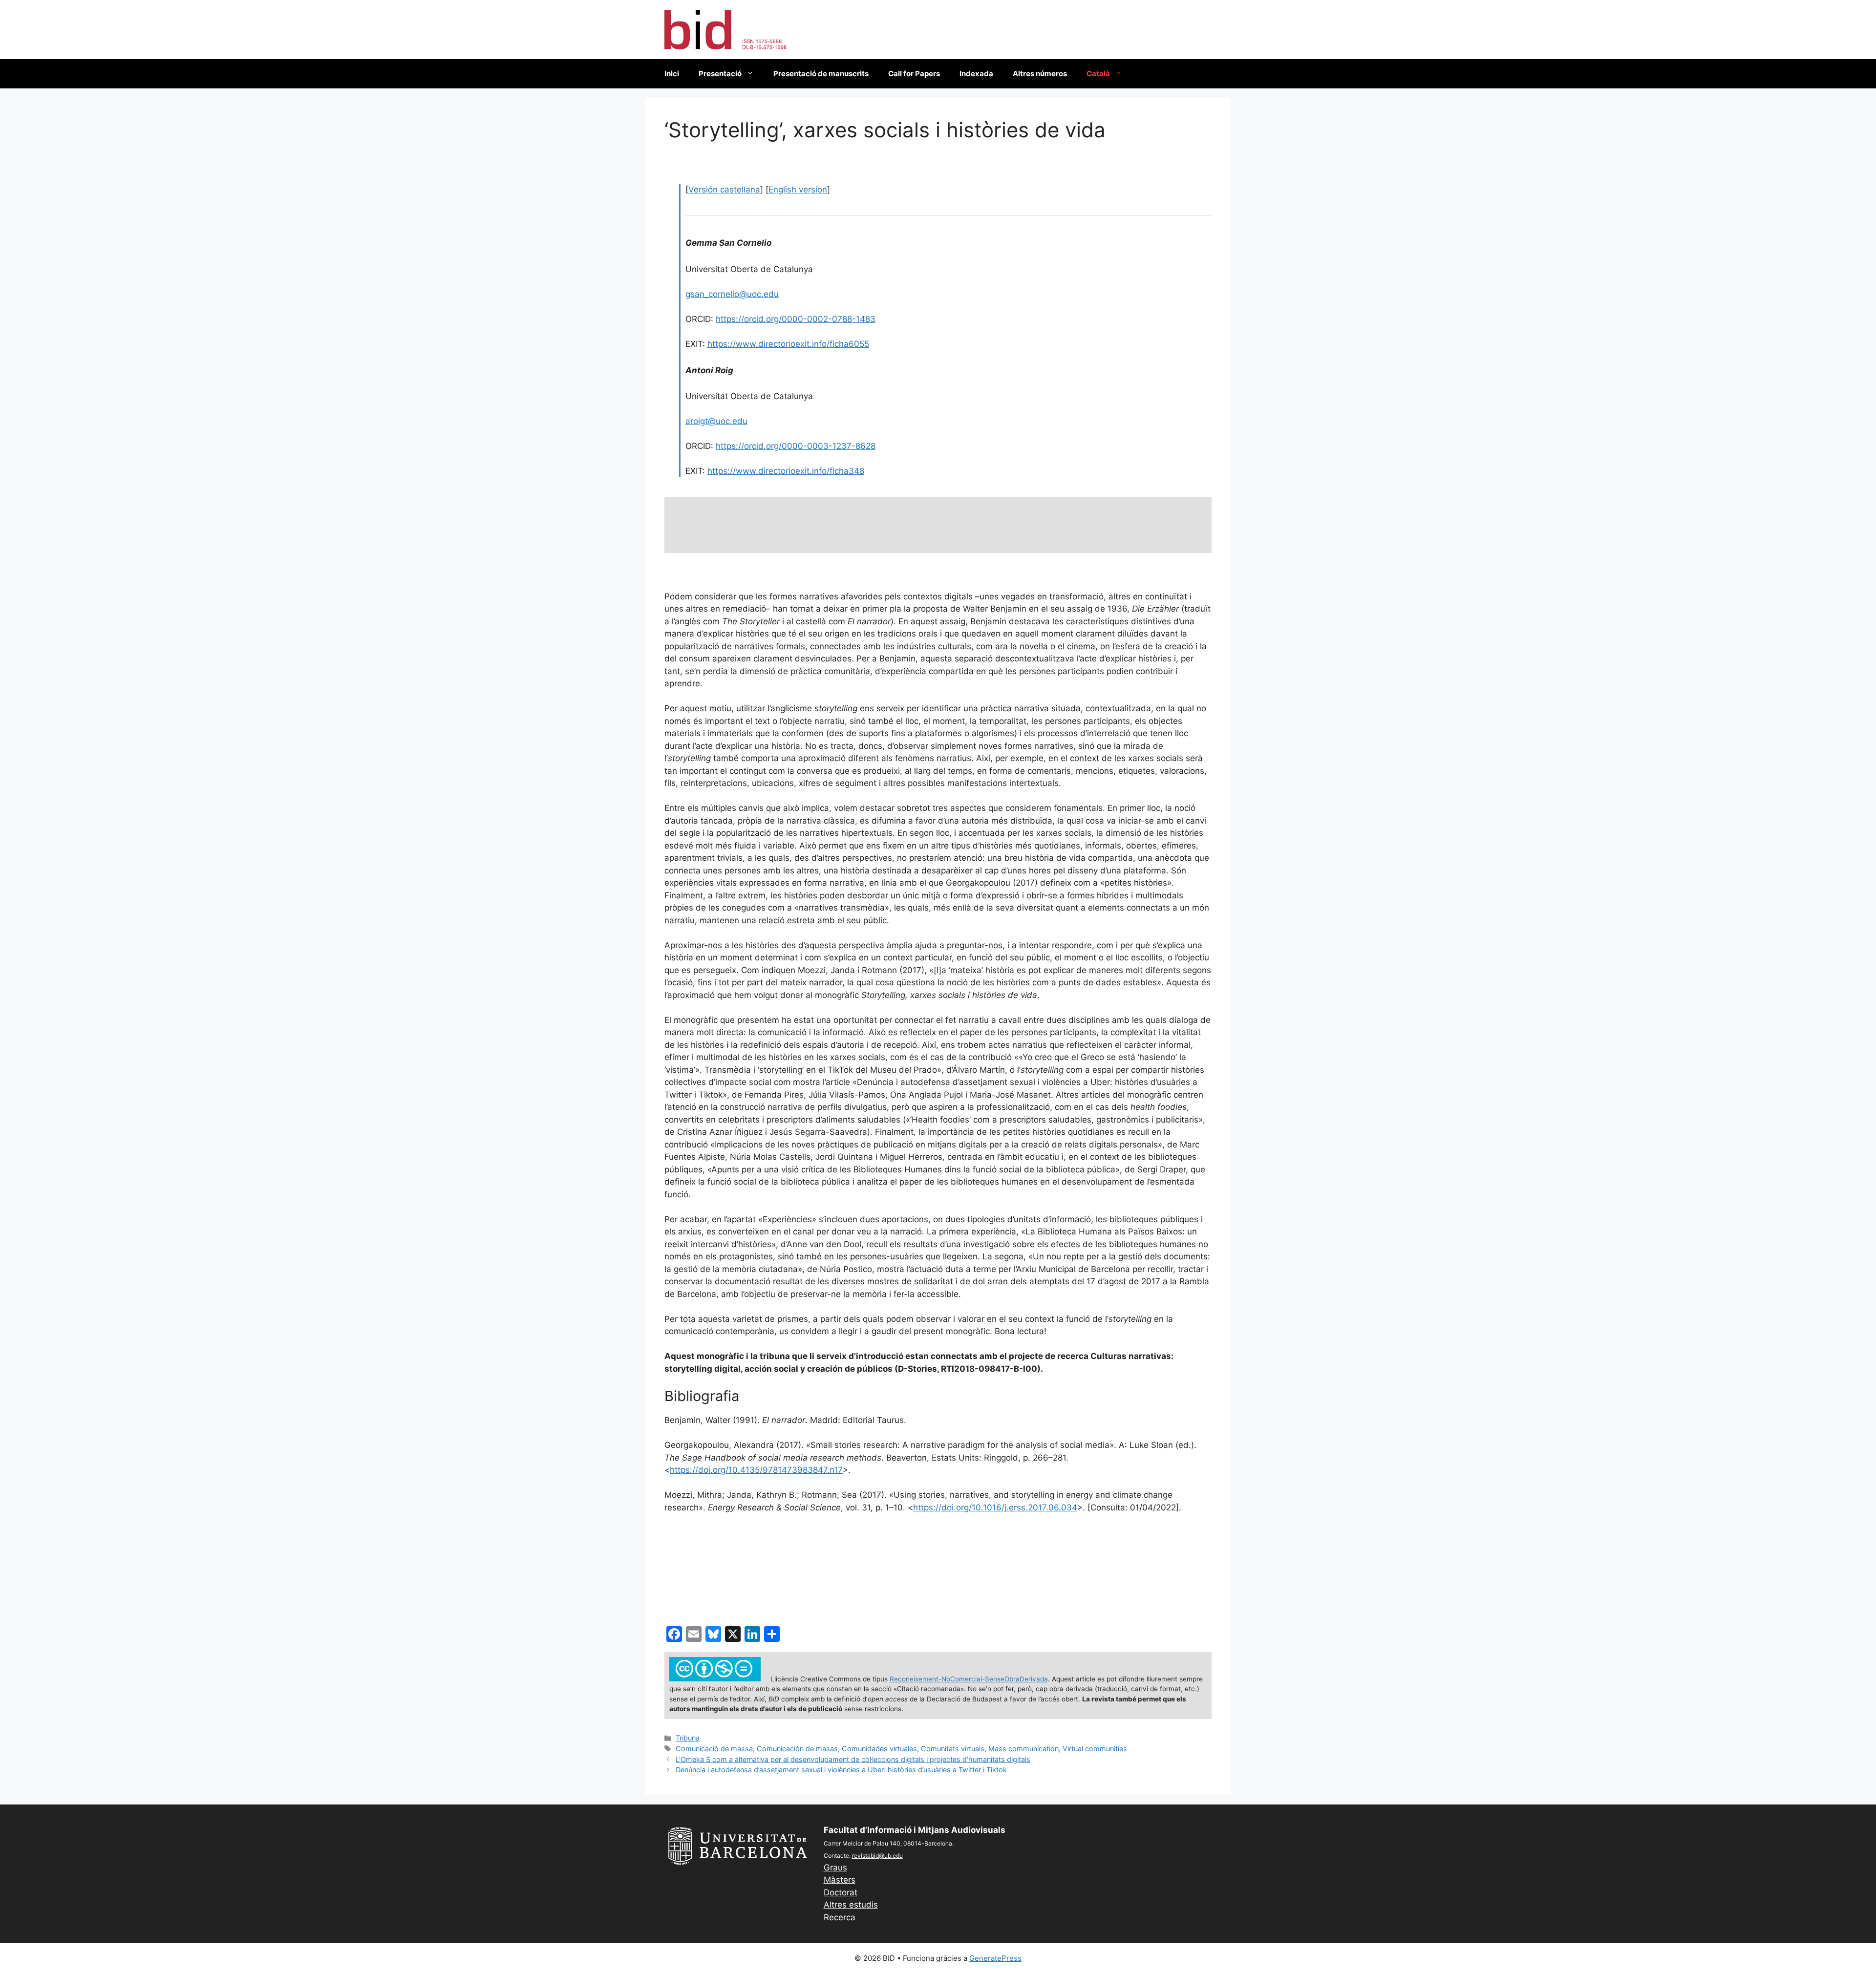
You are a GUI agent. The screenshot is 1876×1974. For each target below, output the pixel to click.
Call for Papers (914, 74)
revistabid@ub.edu (877, 1856)
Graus (835, 1868)
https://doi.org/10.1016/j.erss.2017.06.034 (995, 1507)
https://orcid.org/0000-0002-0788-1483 (796, 319)
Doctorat (841, 1892)
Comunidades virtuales (879, 1749)
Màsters (840, 1880)
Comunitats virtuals (953, 1749)
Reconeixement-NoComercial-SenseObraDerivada (969, 1679)
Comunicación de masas (797, 1749)
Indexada (976, 74)
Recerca (840, 1917)
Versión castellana (724, 190)
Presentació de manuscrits (821, 74)
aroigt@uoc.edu (716, 421)
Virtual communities (1095, 1749)
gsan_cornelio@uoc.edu (732, 294)
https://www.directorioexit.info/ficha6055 (788, 344)
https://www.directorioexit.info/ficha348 (786, 471)
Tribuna (688, 1738)
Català (1098, 74)
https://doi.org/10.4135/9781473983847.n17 (756, 1470)
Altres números (1040, 74)
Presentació (720, 74)
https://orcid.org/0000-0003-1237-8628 (796, 446)
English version (798, 190)
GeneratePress (995, 1958)
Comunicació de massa (714, 1749)
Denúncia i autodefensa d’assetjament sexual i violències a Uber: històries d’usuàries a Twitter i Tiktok (841, 1770)
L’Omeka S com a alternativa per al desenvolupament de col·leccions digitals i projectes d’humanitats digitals (853, 1759)
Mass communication (1023, 1749)
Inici (672, 74)
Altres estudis (851, 1905)
